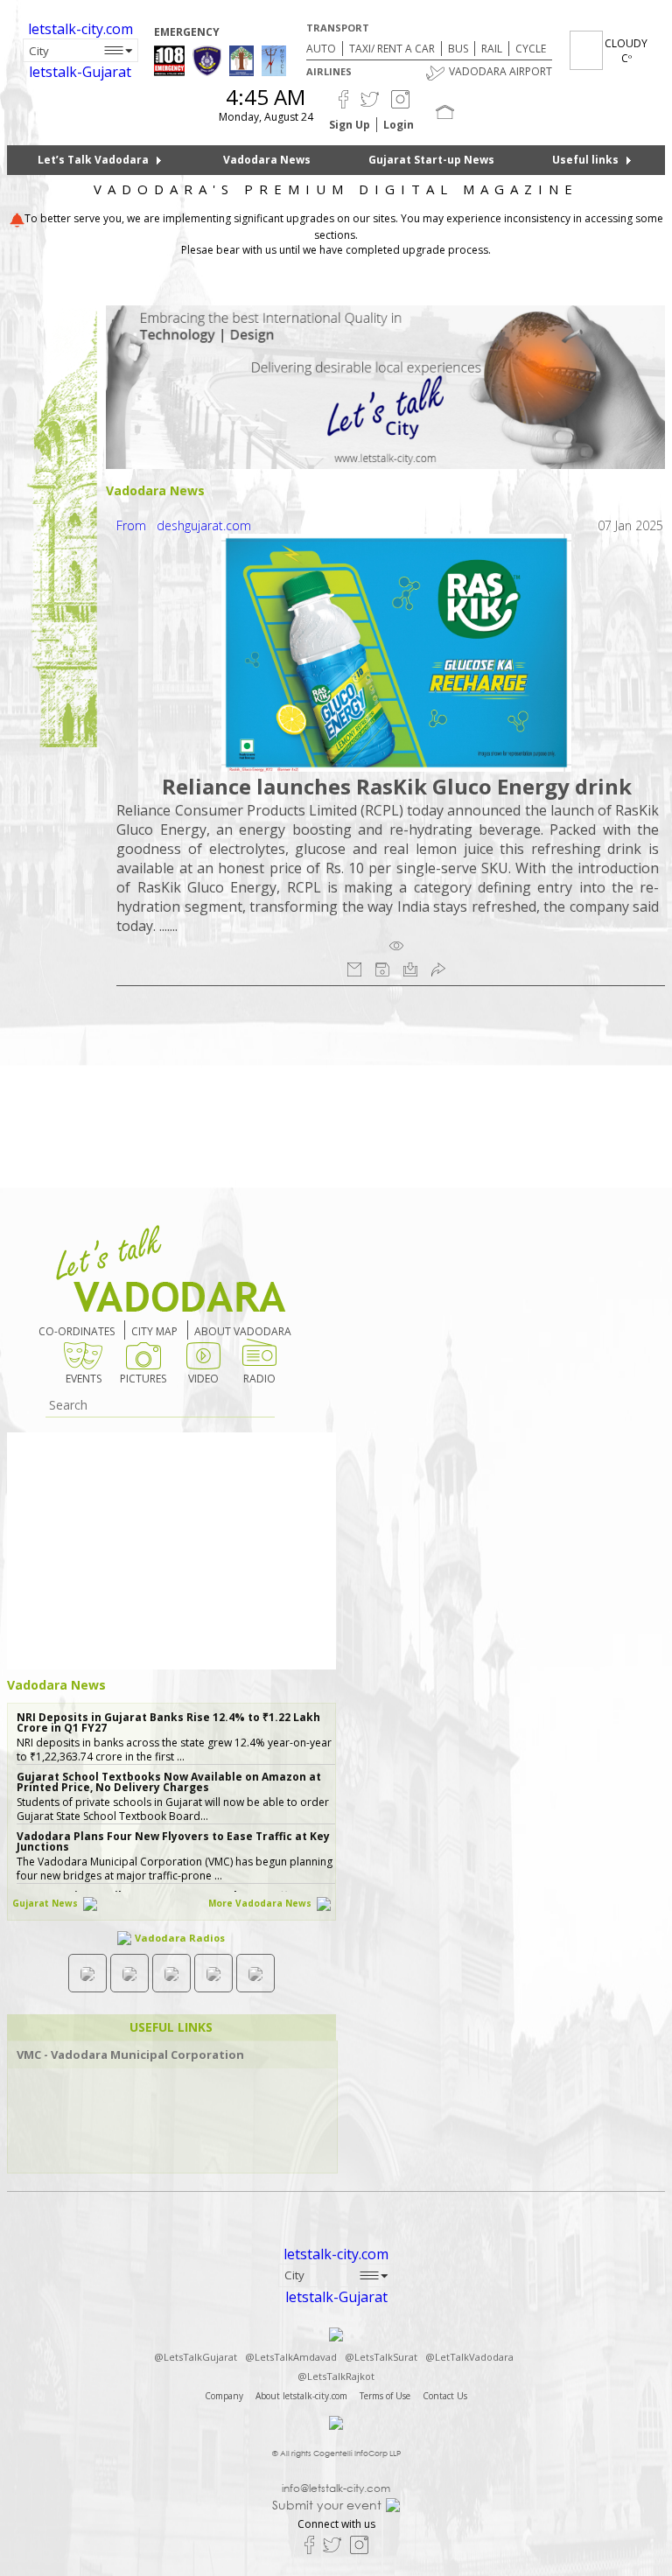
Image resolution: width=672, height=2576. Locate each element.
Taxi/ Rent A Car (392, 49)
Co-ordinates (77, 1331)
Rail (492, 49)
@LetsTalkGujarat (196, 2357)
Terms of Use (385, 2396)
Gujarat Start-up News (431, 160)
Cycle (531, 49)
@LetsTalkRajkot (336, 2376)
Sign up (350, 125)
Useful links (585, 160)
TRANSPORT (338, 28)
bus (458, 49)
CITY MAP (154, 1331)
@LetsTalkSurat (381, 2357)
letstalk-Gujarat (80, 72)
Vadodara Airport (500, 71)
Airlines (329, 71)
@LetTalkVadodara (469, 2357)
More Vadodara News (261, 1903)
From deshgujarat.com (184, 525)
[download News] (410, 969)
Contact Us (445, 2396)
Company (224, 2396)
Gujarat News (46, 1903)
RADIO (259, 1379)
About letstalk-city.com (301, 2396)
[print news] (382, 969)
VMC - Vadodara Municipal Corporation (130, 2055)
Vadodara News (267, 160)
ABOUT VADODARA (243, 1331)
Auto (321, 49)
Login (399, 125)
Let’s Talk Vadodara (93, 160)
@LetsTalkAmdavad (291, 2357)
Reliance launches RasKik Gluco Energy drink (397, 786)
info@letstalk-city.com (336, 2488)
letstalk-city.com (80, 29)
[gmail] (354, 969)
